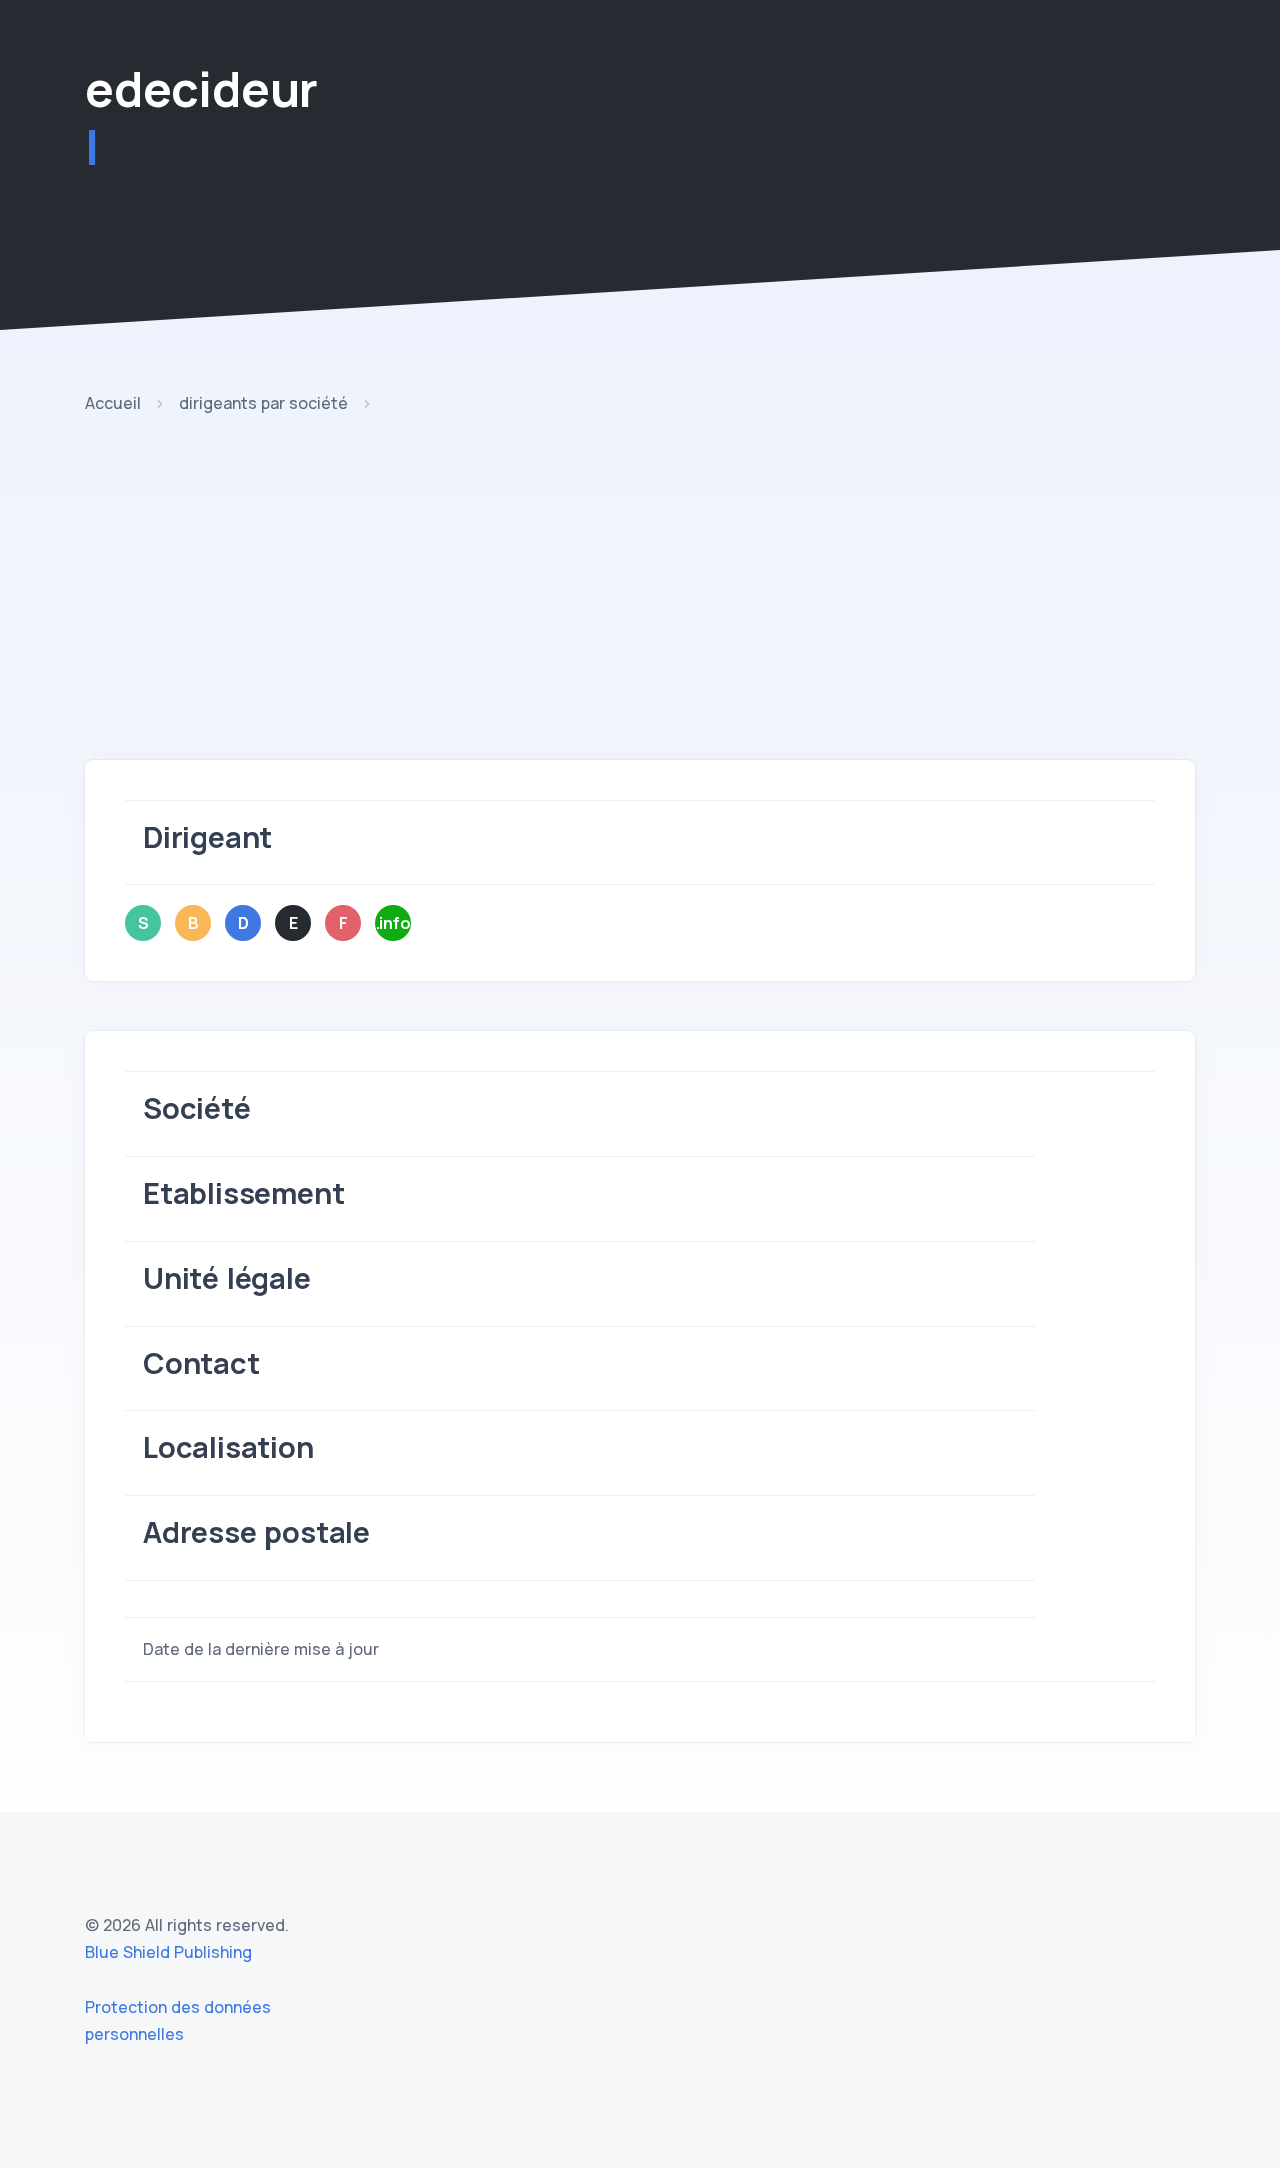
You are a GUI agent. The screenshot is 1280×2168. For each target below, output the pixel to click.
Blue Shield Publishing (168, 1952)
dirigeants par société (263, 403)
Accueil (113, 403)
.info (393, 923)
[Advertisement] (640, 610)
